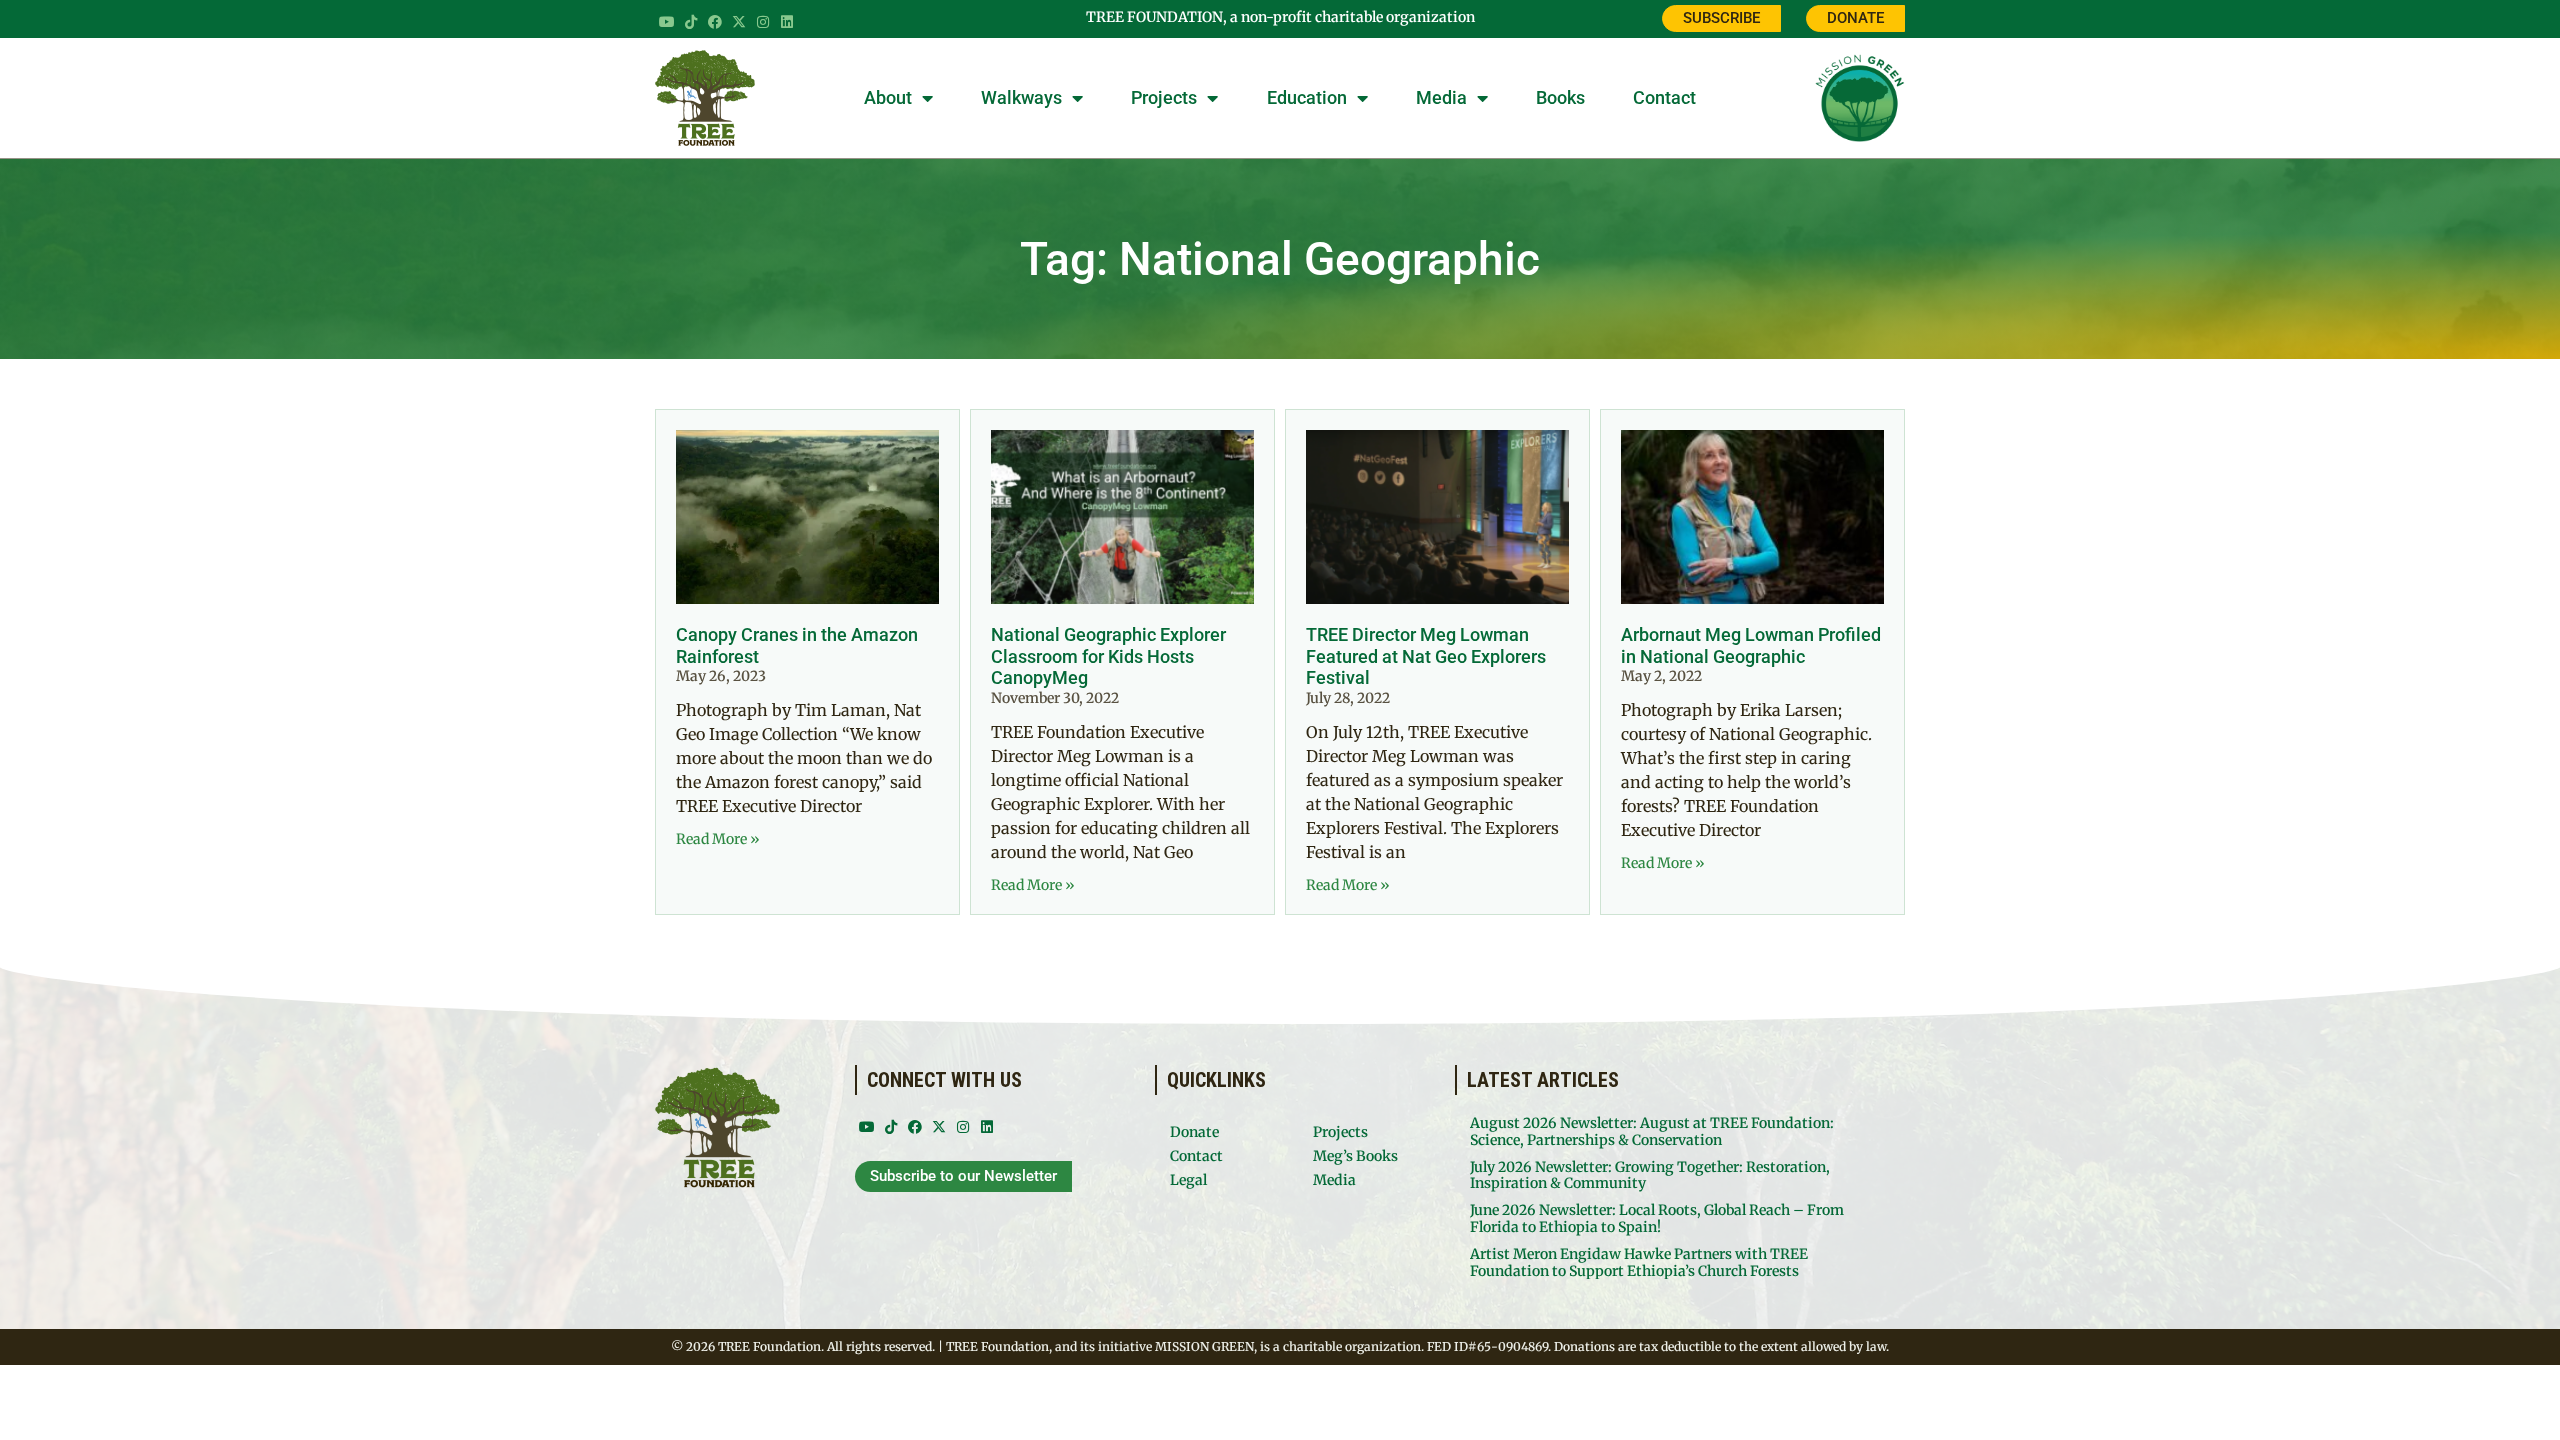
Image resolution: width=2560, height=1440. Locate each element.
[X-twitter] (739, 22)
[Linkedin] (787, 22)
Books (1560, 97)
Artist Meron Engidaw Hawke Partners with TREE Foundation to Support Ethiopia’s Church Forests (1639, 1262)
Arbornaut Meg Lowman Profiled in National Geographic (1751, 645)
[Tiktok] (691, 22)
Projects (1164, 97)
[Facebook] (715, 22)
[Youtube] (667, 22)
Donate (1194, 1132)
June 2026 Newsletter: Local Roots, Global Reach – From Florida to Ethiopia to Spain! (1657, 1218)
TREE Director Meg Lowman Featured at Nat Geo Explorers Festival (1426, 656)
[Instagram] (763, 22)
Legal (1188, 1180)
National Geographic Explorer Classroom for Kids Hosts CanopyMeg (1108, 656)
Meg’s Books (1355, 1156)
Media (1441, 97)
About (888, 97)
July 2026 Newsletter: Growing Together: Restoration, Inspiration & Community (1650, 1175)
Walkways (1021, 97)
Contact (1664, 97)
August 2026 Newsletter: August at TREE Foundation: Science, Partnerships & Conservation (1652, 1131)
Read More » (718, 839)
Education (1307, 97)
